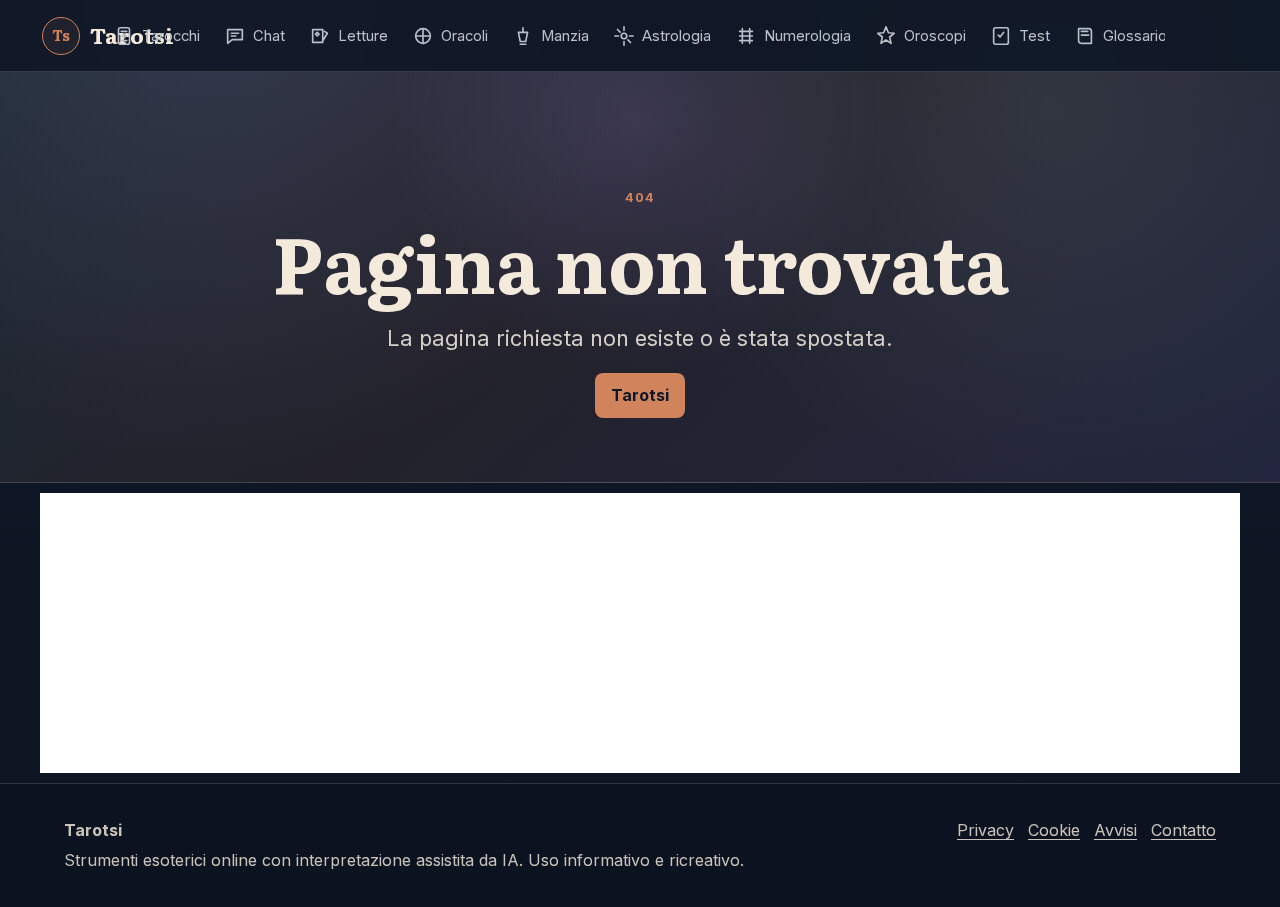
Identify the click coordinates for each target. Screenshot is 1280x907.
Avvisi (1115, 830)
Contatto (1183, 830)
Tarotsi (640, 395)
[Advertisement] (640, 633)
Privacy (985, 830)
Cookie (1054, 830)
